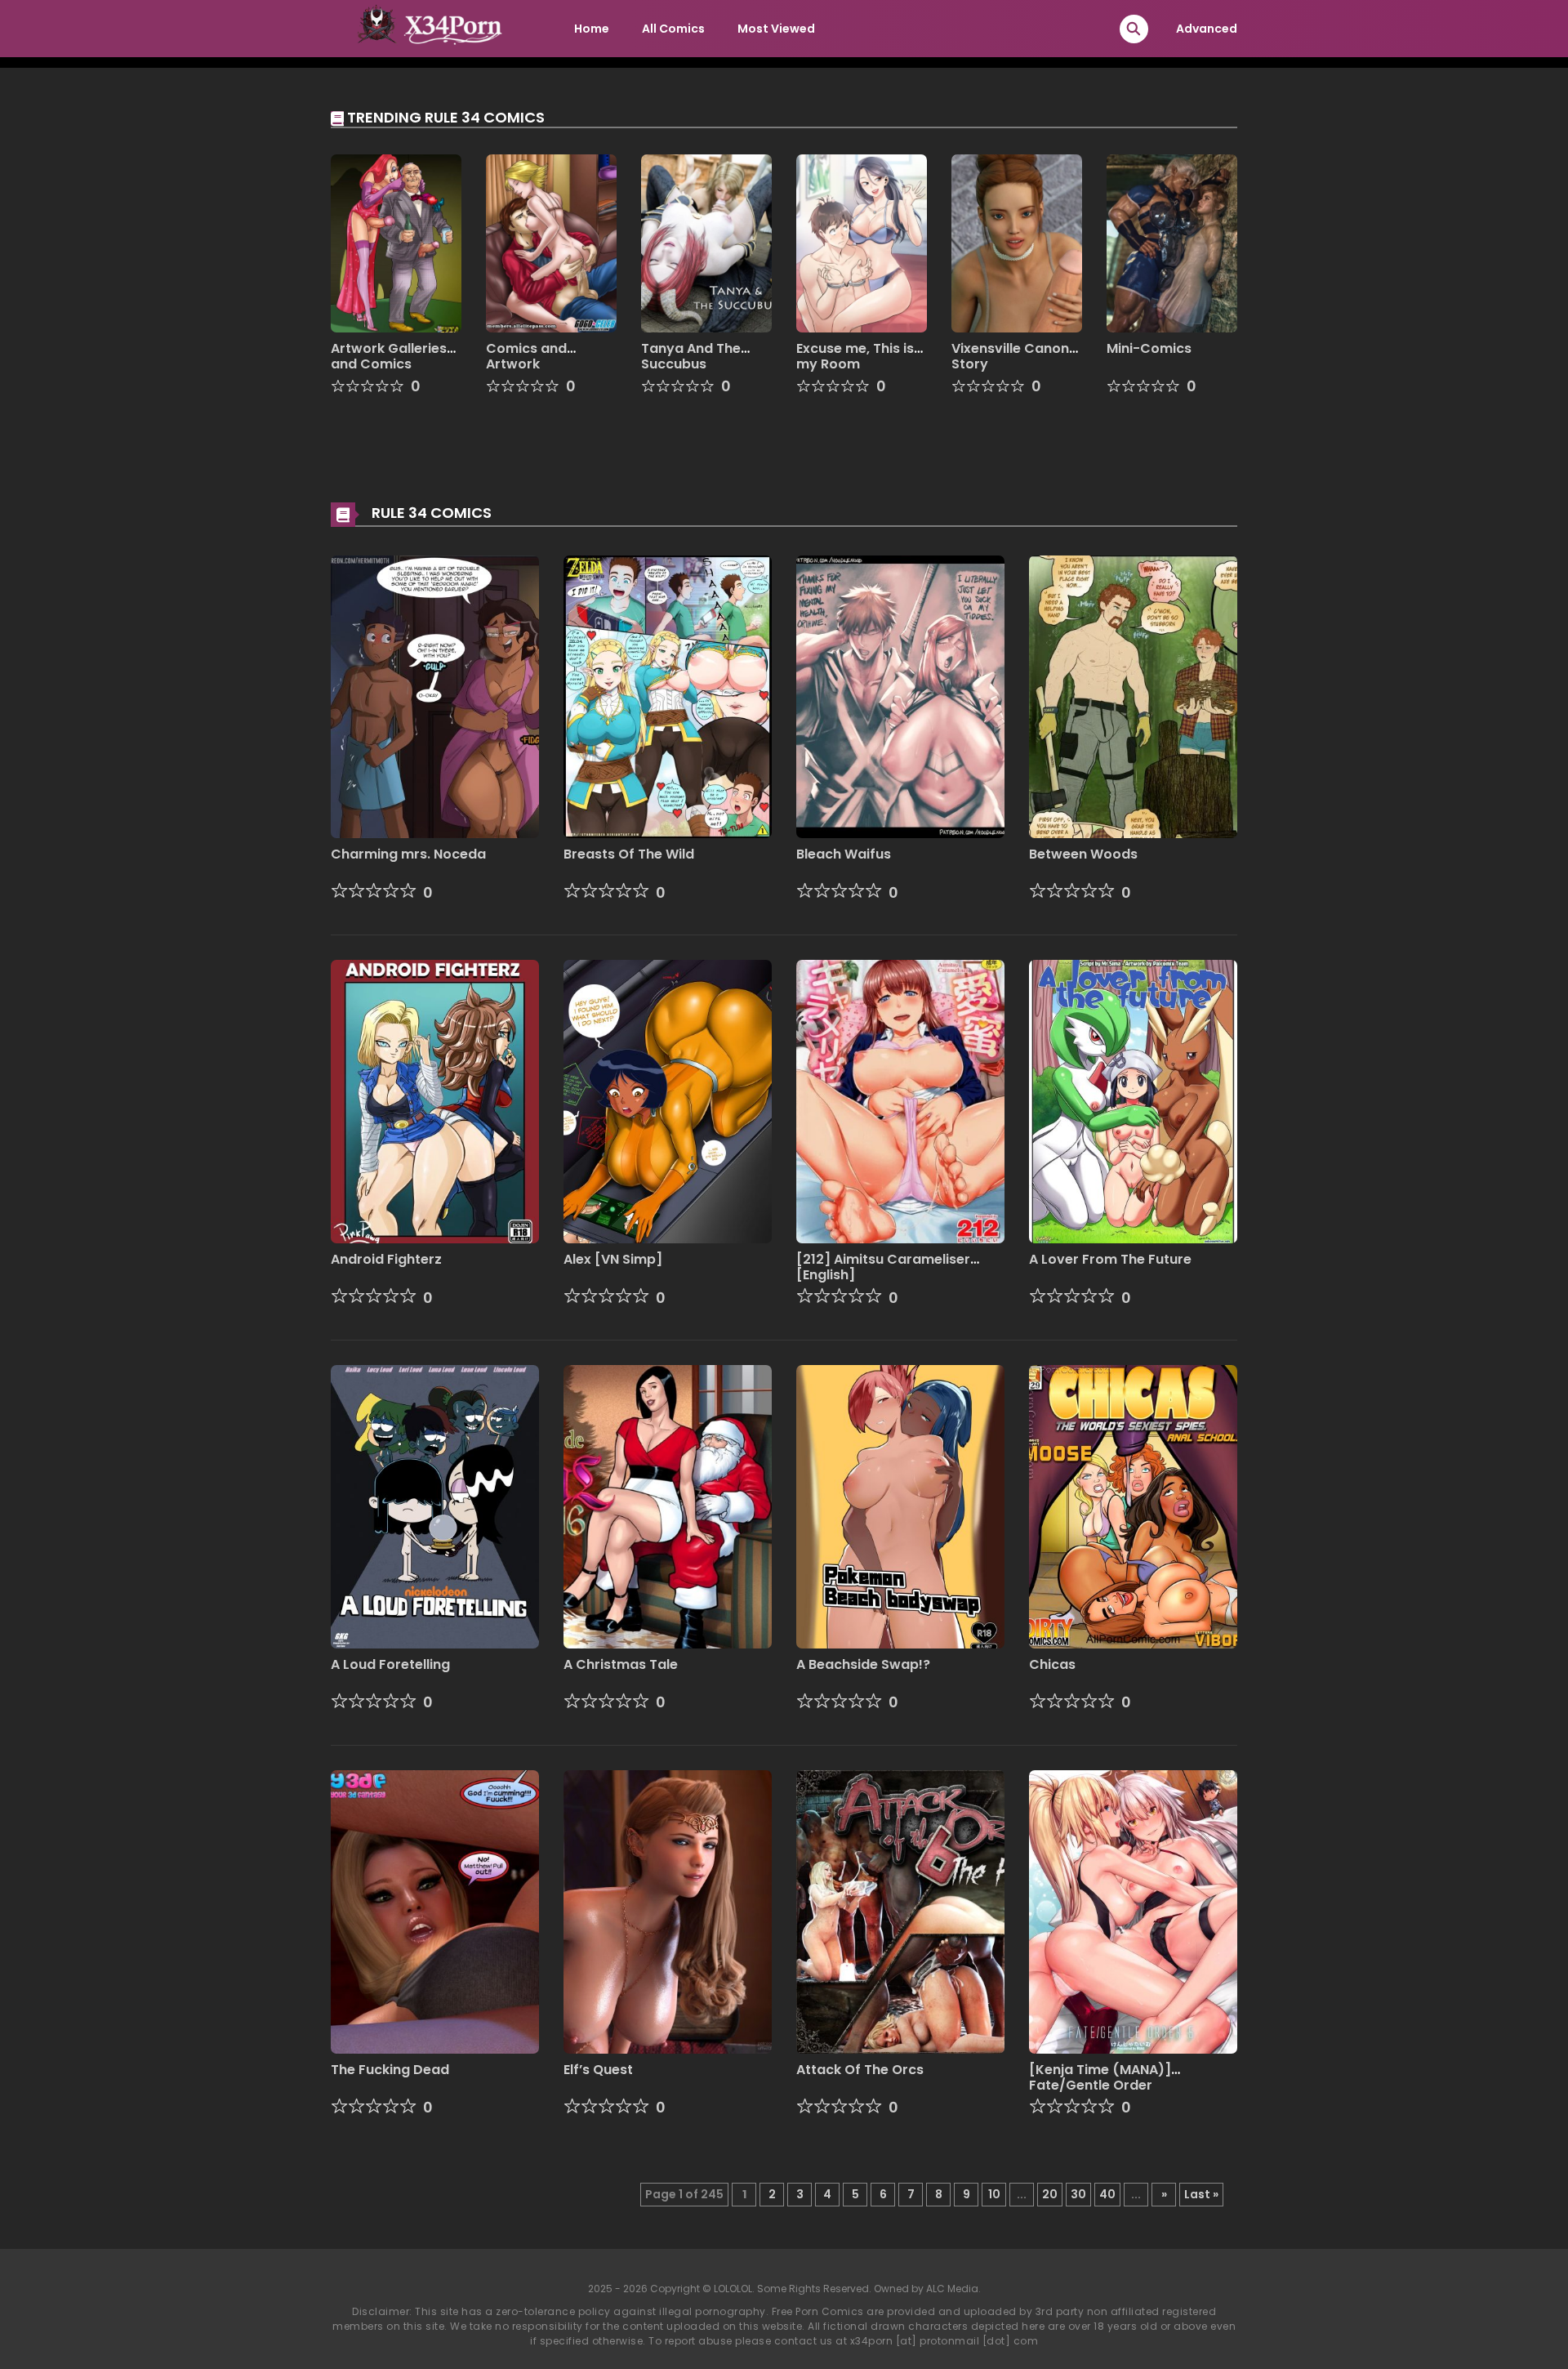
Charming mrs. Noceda (408, 854)
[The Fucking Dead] (435, 1911)
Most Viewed (776, 29)
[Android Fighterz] (435, 1101)
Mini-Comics (1149, 348)
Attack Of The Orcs (860, 2070)
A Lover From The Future (1110, 1259)
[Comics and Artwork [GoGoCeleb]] (551, 243)
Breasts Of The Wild (629, 854)
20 (1050, 2194)
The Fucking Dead (390, 2070)
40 (1107, 2194)
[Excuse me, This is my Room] (862, 243)
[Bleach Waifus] (900, 696)
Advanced (1207, 29)
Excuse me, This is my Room (855, 356)
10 (994, 2194)
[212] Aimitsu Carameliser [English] (883, 1267)
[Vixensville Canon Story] (1017, 243)
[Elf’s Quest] (668, 1911)
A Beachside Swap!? (863, 1664)
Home (592, 29)
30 (1078, 2194)
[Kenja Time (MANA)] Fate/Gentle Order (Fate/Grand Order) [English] (1128, 2085)
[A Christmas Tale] (668, 1506)
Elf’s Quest (598, 2070)
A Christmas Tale (621, 1664)
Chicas (1052, 1664)
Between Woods (1083, 854)
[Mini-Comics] (1172, 243)
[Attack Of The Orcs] (900, 1911)
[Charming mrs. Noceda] (435, 696)
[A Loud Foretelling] (435, 1506)
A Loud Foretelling (390, 1664)
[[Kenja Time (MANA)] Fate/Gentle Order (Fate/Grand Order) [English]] (1133, 1911)
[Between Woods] (1133, 696)
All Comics (673, 29)
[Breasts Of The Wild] (668, 696)
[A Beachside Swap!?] (900, 1506)
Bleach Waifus (844, 854)
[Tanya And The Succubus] (706, 243)
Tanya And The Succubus (691, 356)
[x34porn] (425, 28)
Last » (1201, 2194)
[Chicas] (1133, 1506)
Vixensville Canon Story (1010, 356)
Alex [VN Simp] (613, 1259)
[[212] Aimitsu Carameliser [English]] (900, 1101)
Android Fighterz (386, 1259)
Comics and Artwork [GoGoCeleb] (532, 364)
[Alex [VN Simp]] (668, 1101)
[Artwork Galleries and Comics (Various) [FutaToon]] (396, 243)
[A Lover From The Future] (1133, 1101)
